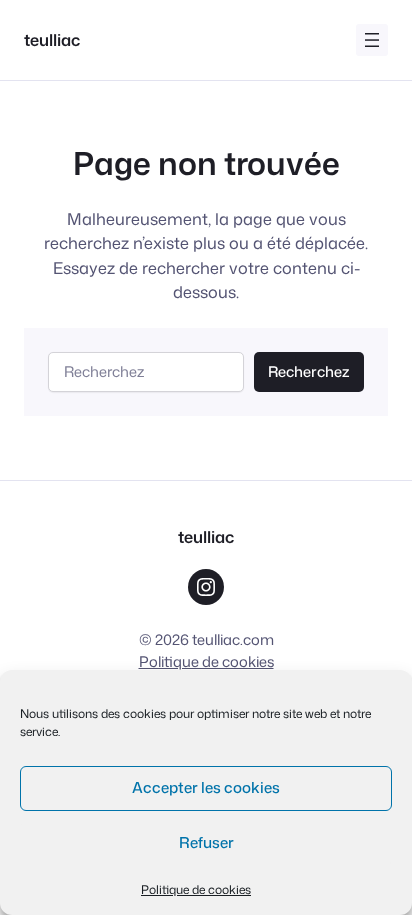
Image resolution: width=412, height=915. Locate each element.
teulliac (52, 39)
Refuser (206, 842)
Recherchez (308, 371)
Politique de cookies (196, 889)
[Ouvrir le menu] (372, 40)
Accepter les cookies (206, 787)
